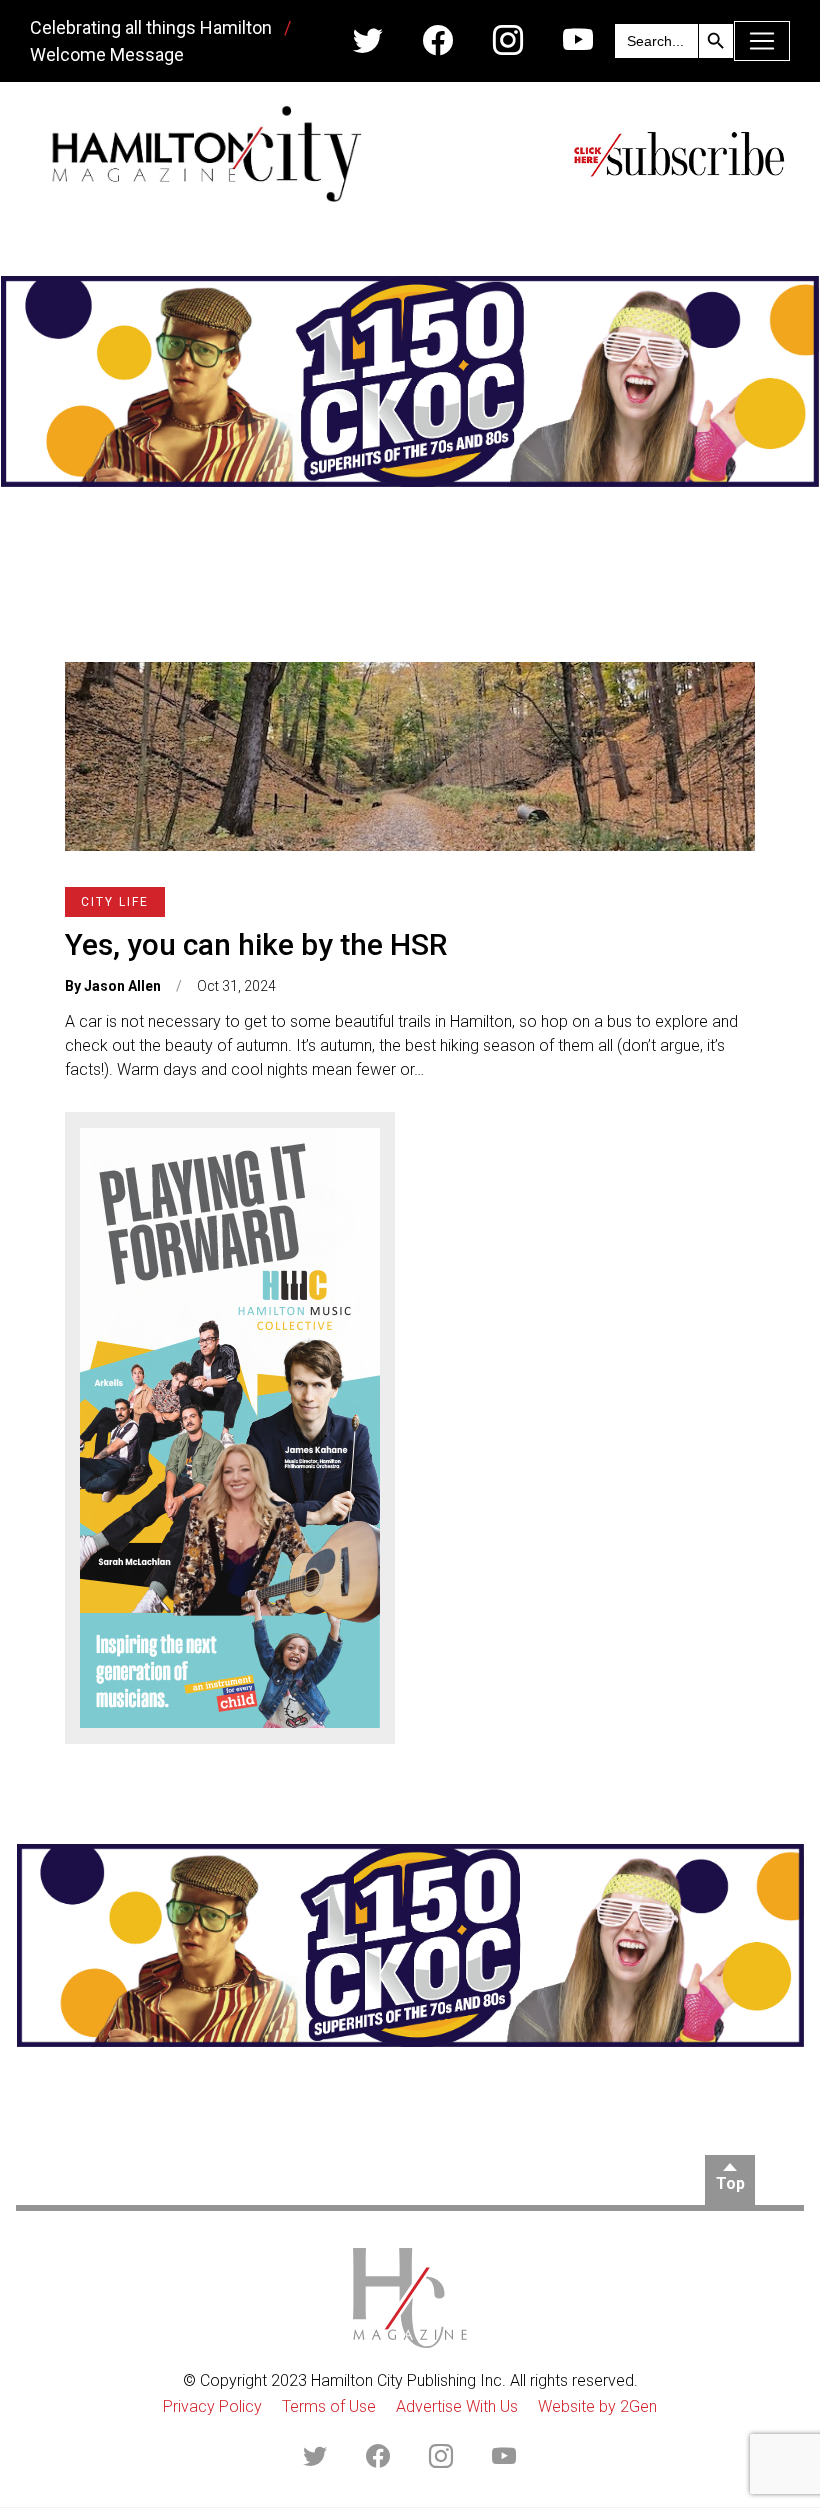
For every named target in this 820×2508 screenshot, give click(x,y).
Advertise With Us (457, 2406)
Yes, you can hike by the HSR (256, 944)
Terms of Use (329, 2406)
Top (730, 2183)
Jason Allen (122, 986)
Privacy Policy (212, 2406)
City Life (115, 902)
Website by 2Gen (597, 2406)
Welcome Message (107, 54)
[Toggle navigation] (762, 41)
